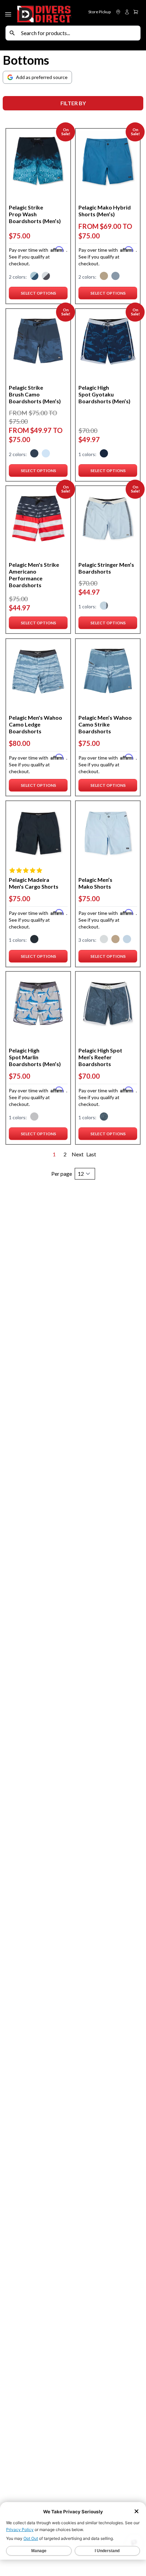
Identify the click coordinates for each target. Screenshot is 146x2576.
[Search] (12, 33)
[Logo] (44, 13)
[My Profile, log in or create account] (127, 12)
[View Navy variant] (104, 454)
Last (91, 1154)
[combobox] (79, 33)
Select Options (44, 295)
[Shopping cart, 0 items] (136, 12)
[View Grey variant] (34, 1118)
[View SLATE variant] (115, 277)
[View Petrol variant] (34, 277)
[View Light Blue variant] (104, 607)
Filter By (73, 103)
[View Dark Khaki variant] (104, 277)
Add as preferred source (42, 77)
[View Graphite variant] (46, 277)
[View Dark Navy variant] (34, 454)
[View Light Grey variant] (104, 940)
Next (78, 1154)
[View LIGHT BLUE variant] (46, 454)
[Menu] (9, 13)
